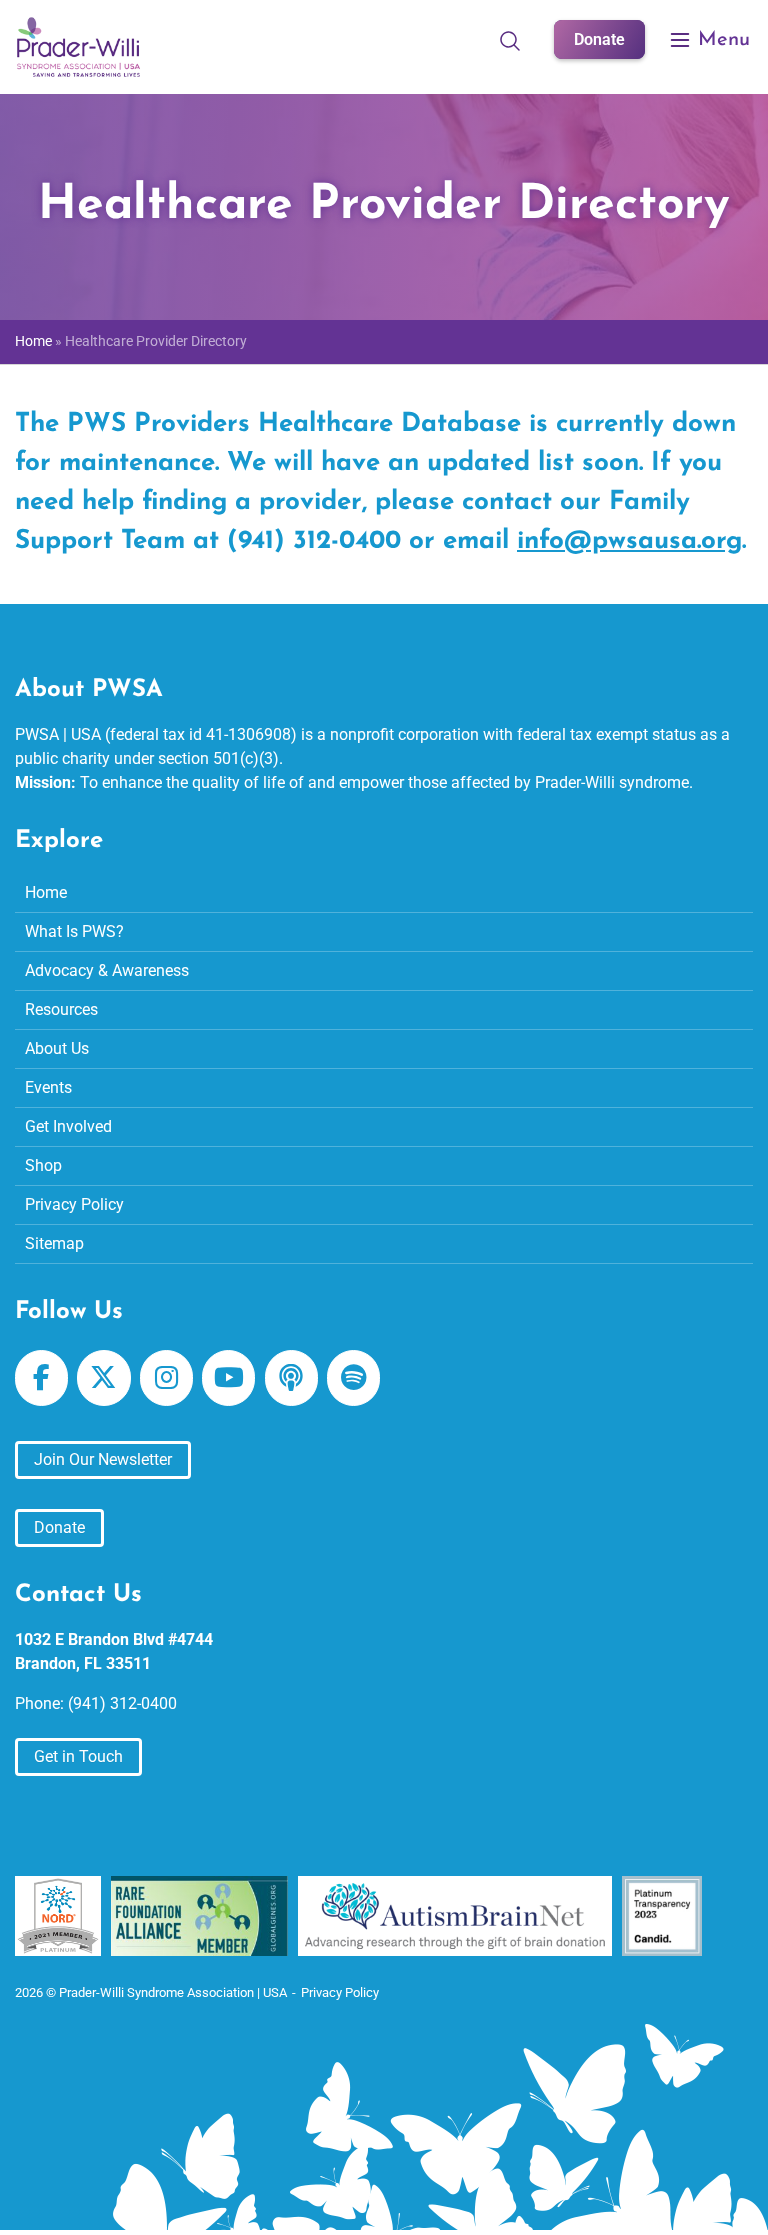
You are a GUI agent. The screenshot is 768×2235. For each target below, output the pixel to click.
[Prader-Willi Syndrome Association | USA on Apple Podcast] (291, 1378)
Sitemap (54, 1243)
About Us (57, 1048)
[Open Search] (510, 40)
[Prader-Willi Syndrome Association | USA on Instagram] (166, 1378)
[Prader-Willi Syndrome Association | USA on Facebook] (41, 1378)
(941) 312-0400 (122, 1703)
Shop (43, 1165)
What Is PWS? (74, 931)
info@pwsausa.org (629, 541)
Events (48, 1087)
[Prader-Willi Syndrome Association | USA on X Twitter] (103, 1378)
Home (33, 341)
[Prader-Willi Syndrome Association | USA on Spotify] (353, 1378)
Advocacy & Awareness (107, 970)
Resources (61, 1009)
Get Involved (68, 1126)
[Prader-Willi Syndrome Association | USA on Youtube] (228, 1378)
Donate (599, 39)
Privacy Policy (74, 1204)
